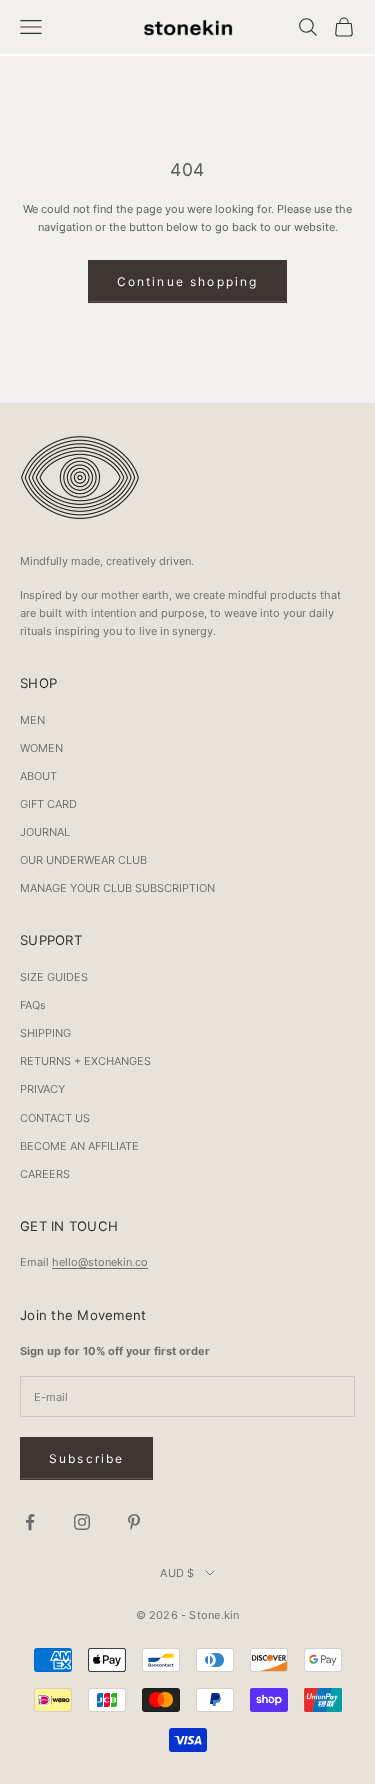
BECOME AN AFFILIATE (79, 1146)
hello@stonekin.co (100, 1262)
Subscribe (86, 1458)
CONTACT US (55, 1118)
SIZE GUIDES (54, 977)
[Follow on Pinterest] (134, 1522)
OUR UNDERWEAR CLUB (83, 860)
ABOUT (38, 776)
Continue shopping (188, 281)
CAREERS (45, 1174)
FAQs (33, 1005)
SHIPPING (45, 1033)
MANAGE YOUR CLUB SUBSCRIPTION (117, 888)
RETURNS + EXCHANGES (85, 1061)
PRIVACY (42, 1089)
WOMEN (41, 748)
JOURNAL (45, 832)
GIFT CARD (48, 804)
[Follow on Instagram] (82, 1522)
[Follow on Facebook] (30, 1522)
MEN (32, 720)
